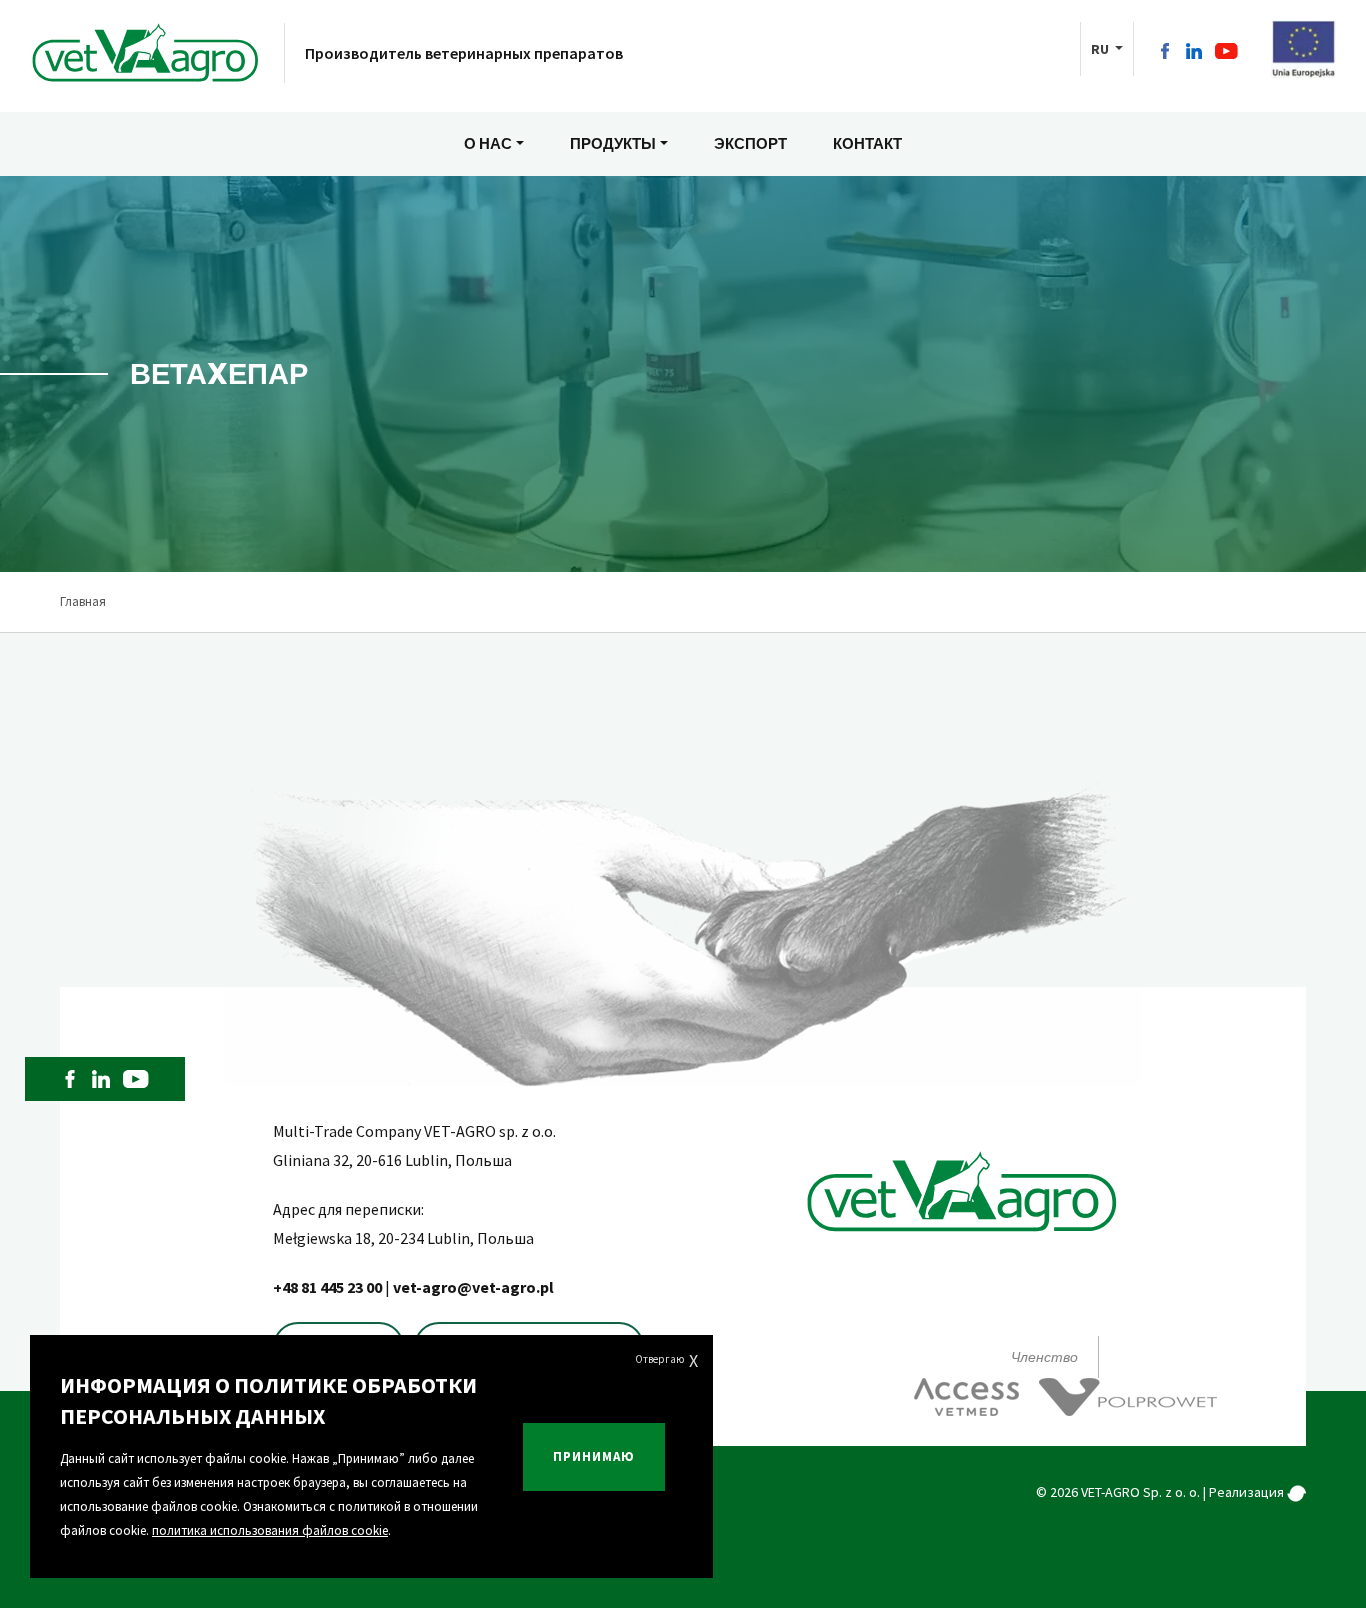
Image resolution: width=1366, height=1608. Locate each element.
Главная (83, 601)
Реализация (1248, 1492)
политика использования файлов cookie (270, 1530)
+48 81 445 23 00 (329, 1287)
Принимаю (594, 1456)
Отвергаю (666, 1360)
